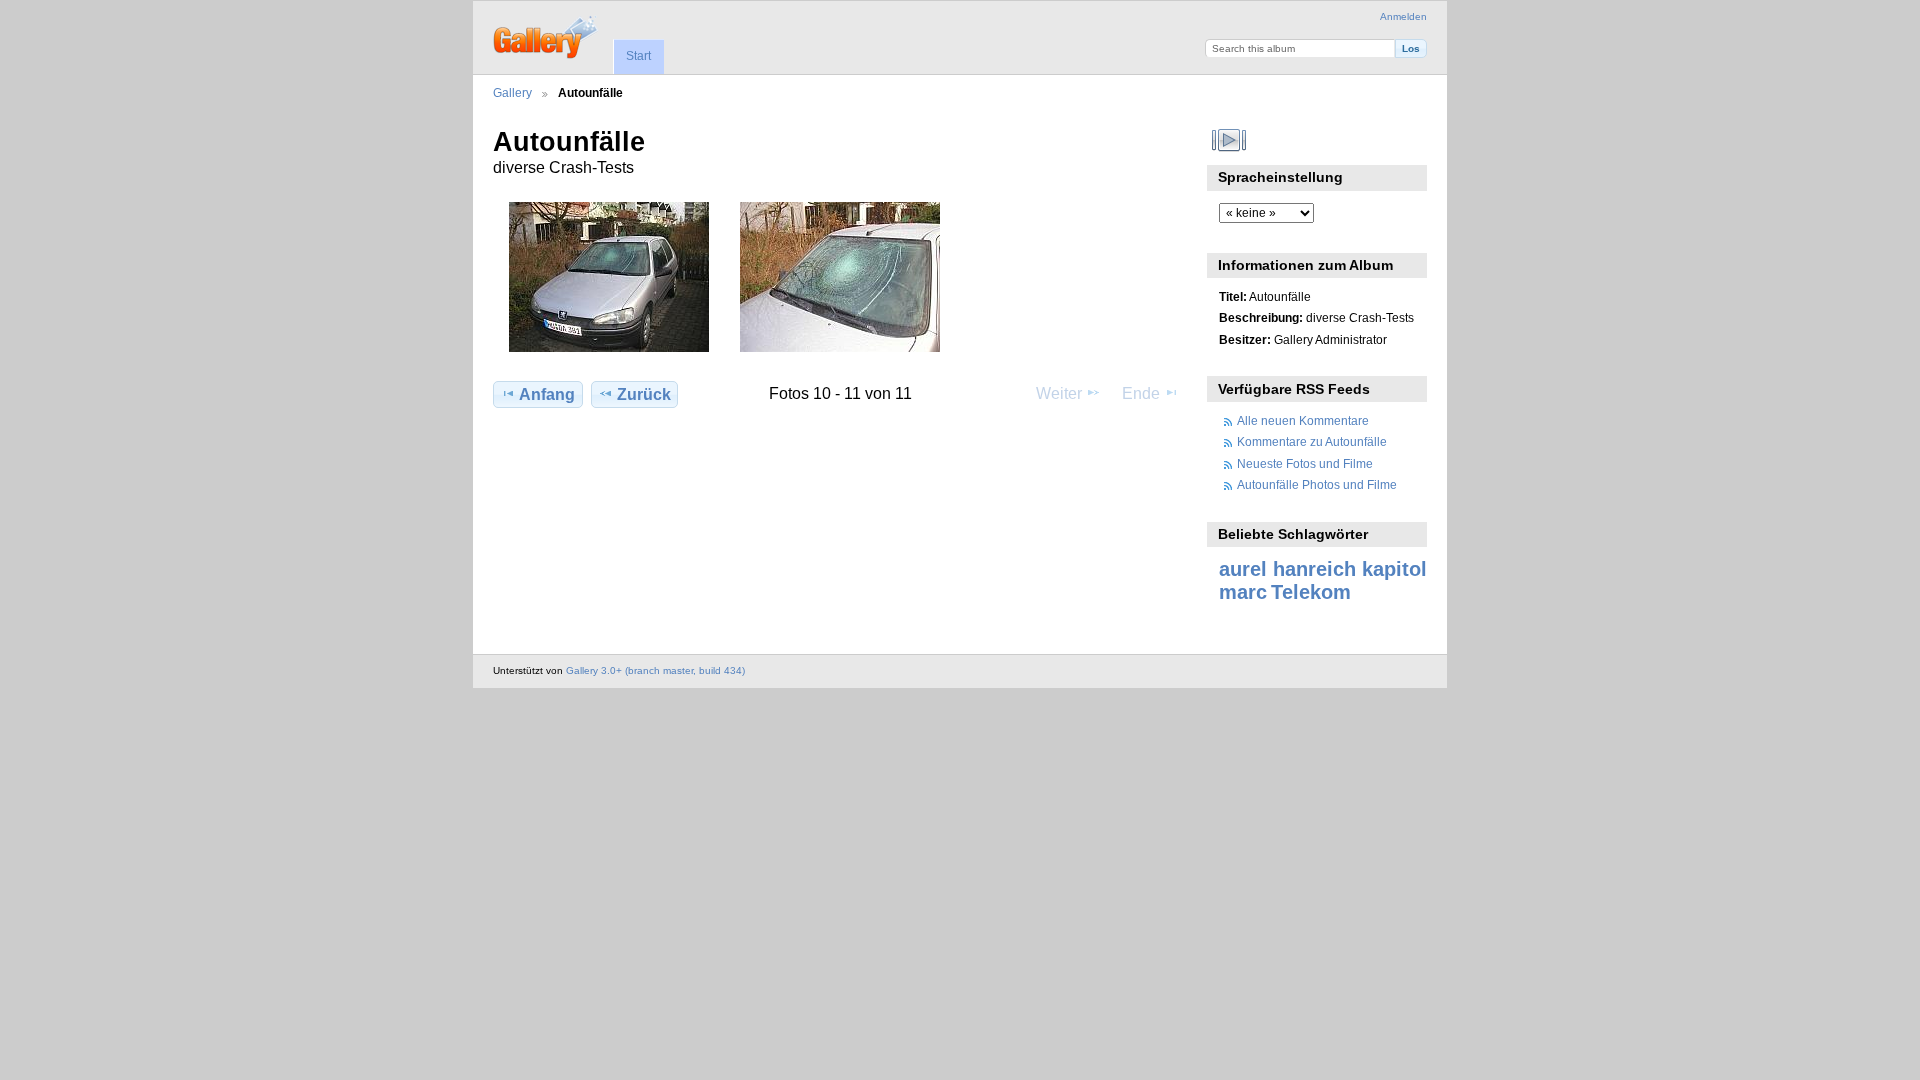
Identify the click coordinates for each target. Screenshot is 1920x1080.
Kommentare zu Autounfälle (1312, 441)
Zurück (644, 394)
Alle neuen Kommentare (1303, 420)
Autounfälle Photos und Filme (1317, 484)
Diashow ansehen (1229, 140)
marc (1243, 592)
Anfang (547, 394)
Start (638, 56)
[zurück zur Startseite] (546, 35)
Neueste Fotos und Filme (1305, 463)
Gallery (512, 92)
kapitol (1394, 569)
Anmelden (1403, 16)
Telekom (1311, 592)
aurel (1243, 569)
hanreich (1314, 569)
